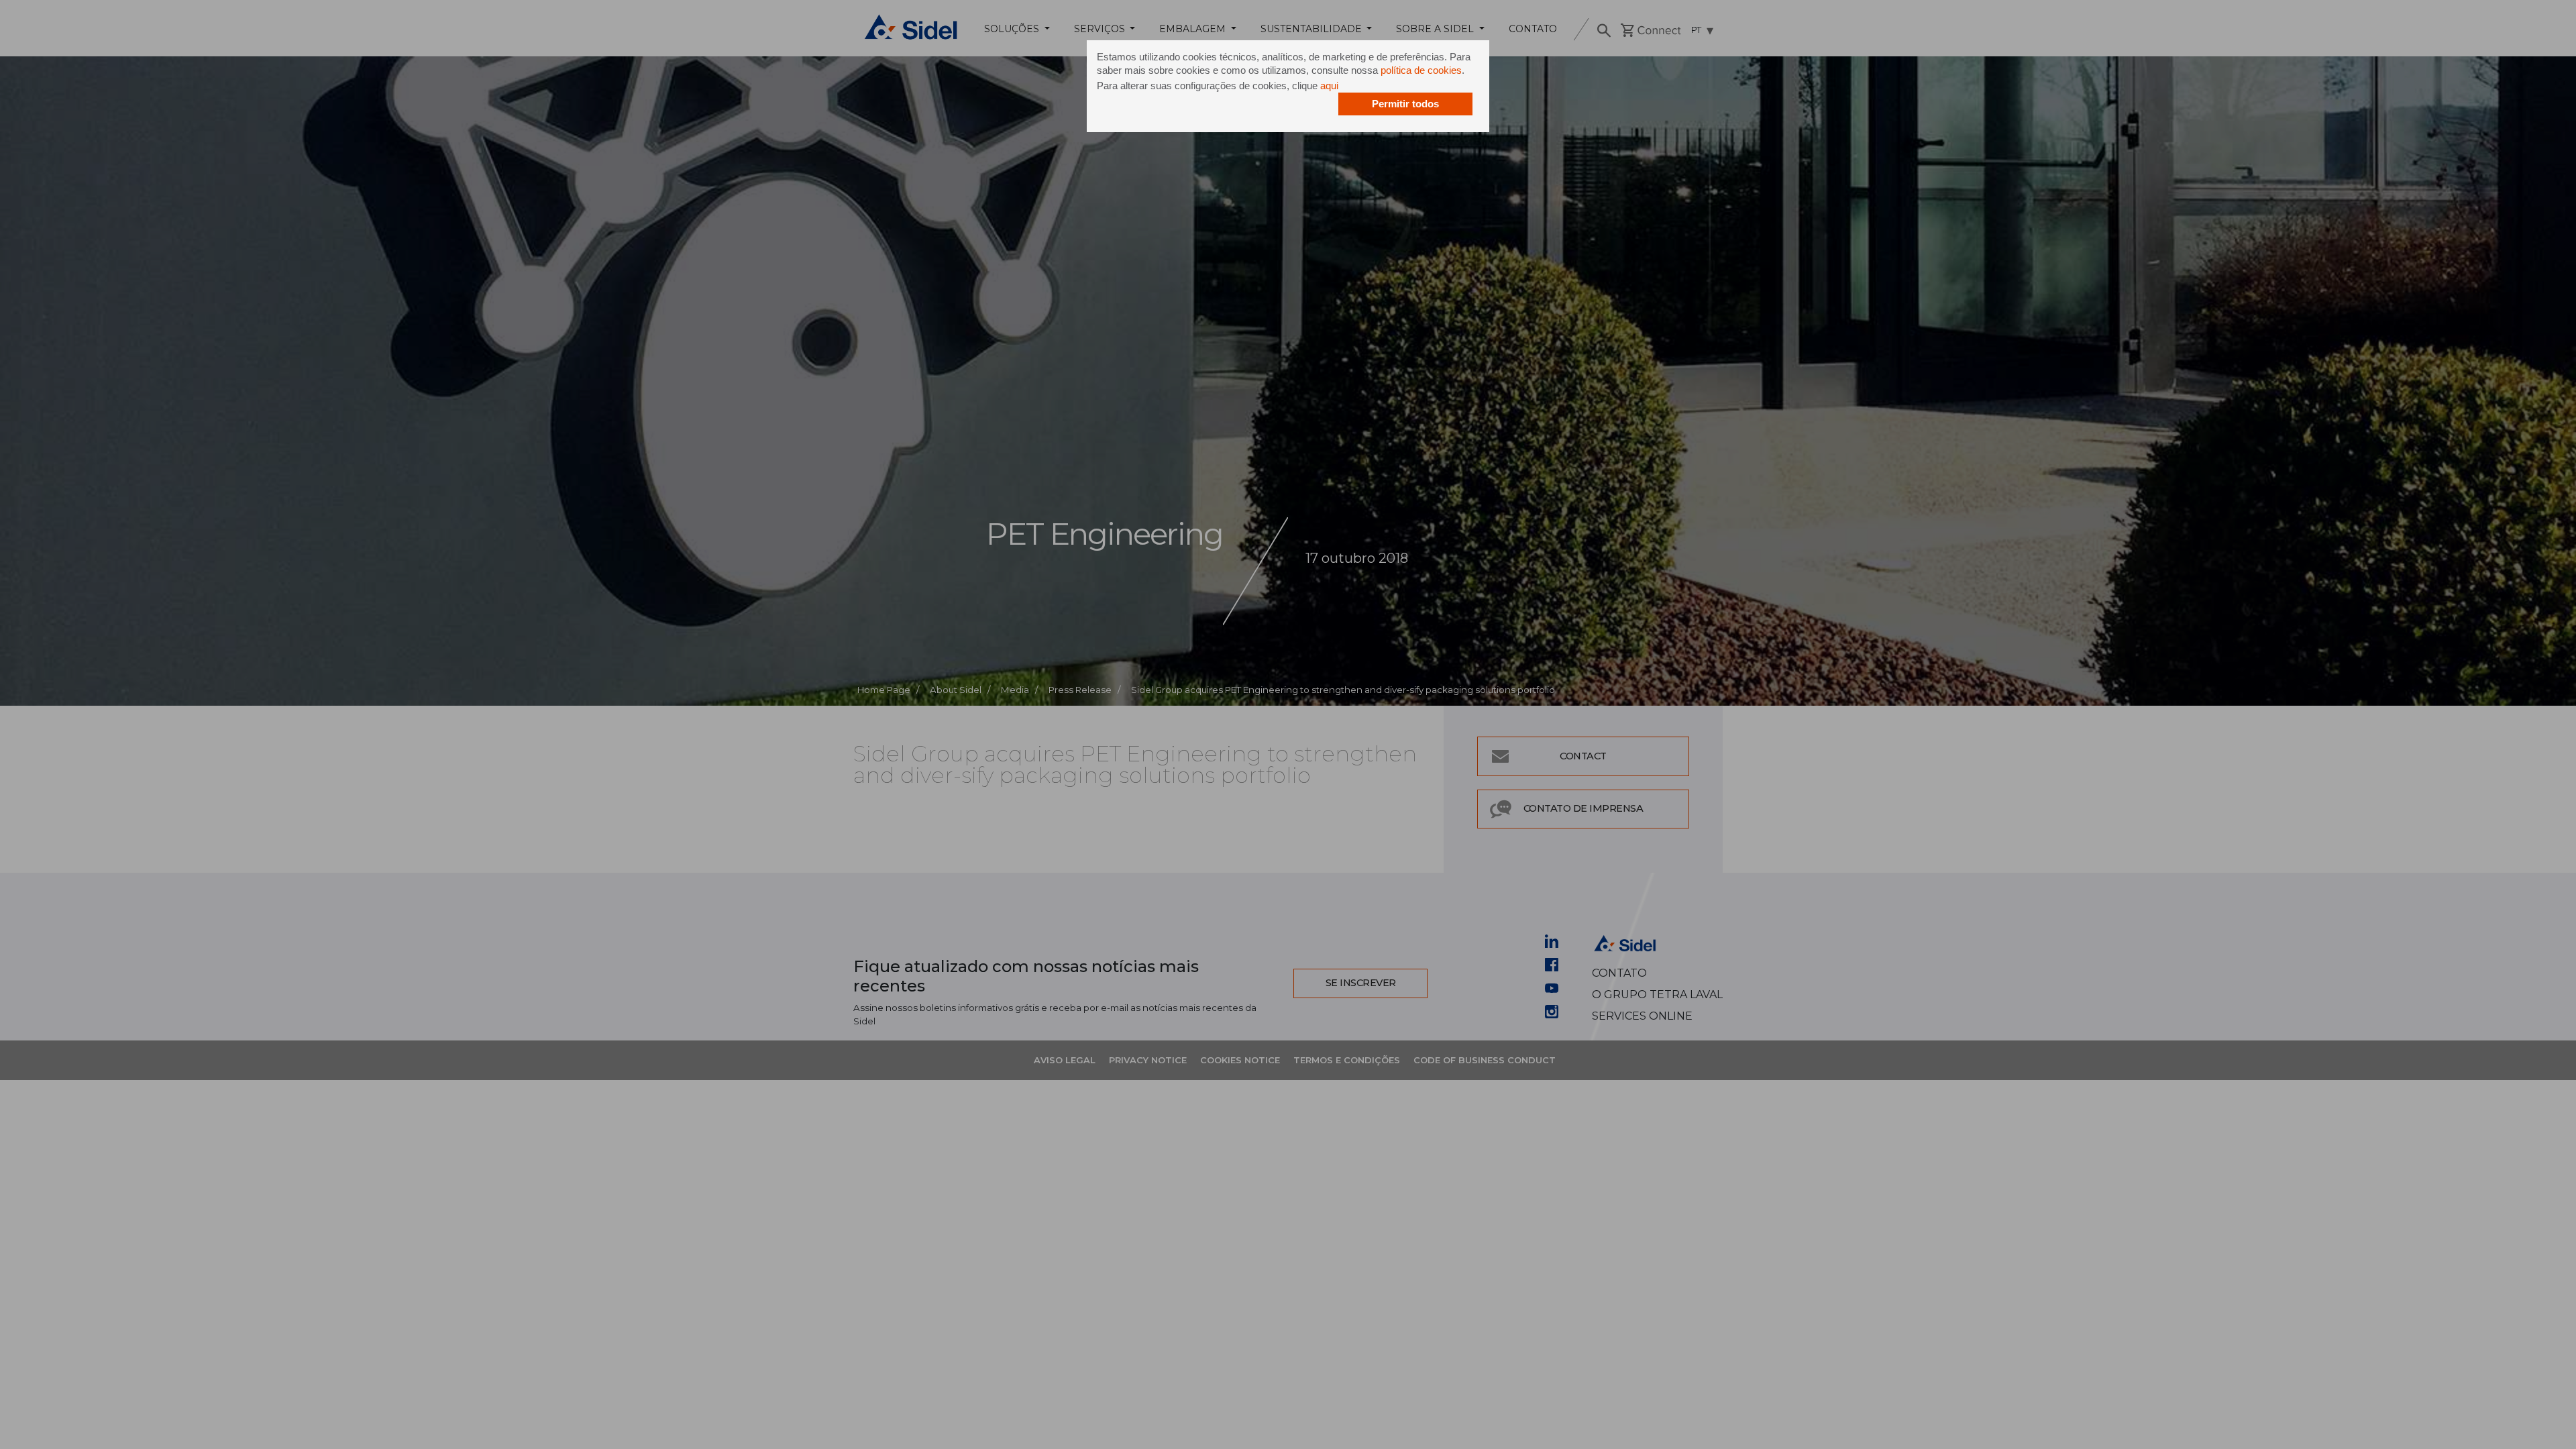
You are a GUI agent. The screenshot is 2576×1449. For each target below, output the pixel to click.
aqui (1329, 86)
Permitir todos (1405, 104)
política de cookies (1421, 70)
